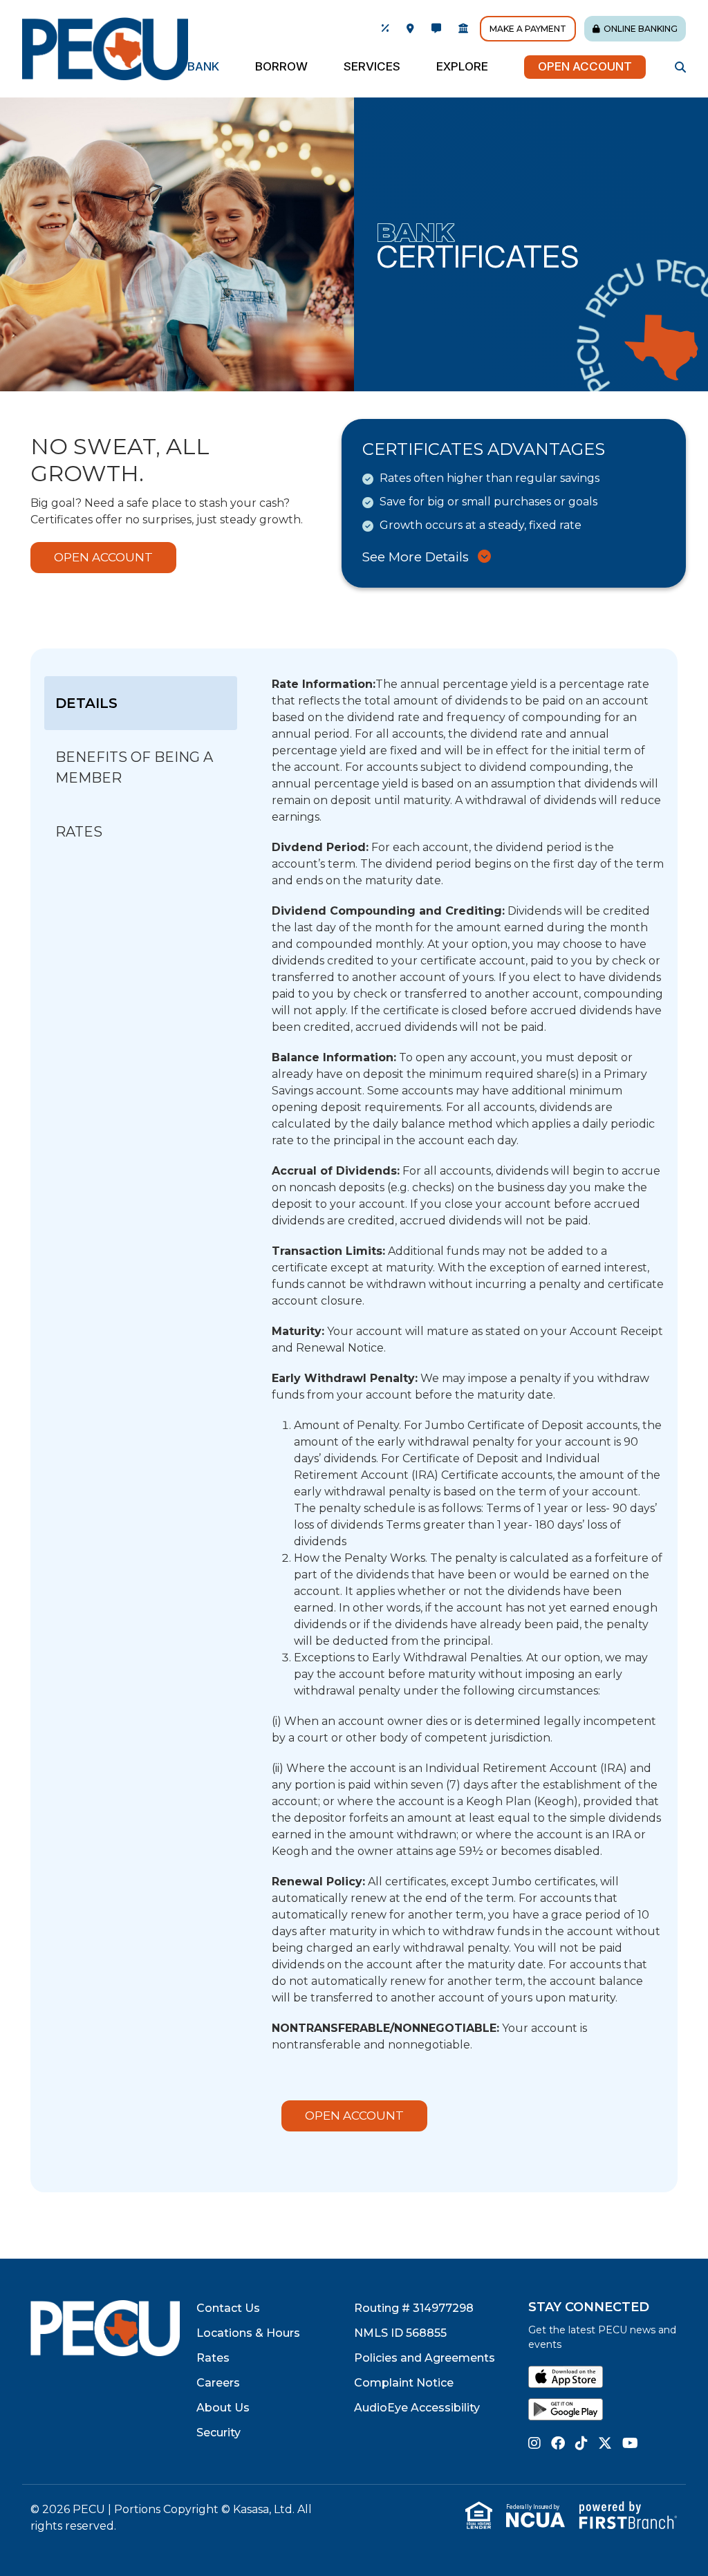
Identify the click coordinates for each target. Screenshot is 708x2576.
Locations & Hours (248, 2333)
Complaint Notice (404, 2383)
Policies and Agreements (425, 2358)
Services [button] (372, 66)
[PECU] (105, 48)
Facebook (558, 2443)
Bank (415, 232)
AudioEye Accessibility (417, 2408)
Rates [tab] (79, 832)
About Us (223, 2408)
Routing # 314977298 (414, 2308)
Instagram (534, 2443)
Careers (218, 2383)
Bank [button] (203, 66)
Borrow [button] (281, 66)
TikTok (581, 2443)
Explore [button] (462, 66)
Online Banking (641, 29)
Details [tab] (86, 703)
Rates (213, 2358)
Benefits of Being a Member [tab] (134, 767)
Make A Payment (528, 29)
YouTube (630, 2443)
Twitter (605, 2443)
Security (218, 2433)
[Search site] (680, 67)
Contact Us (228, 2308)
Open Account (585, 66)
